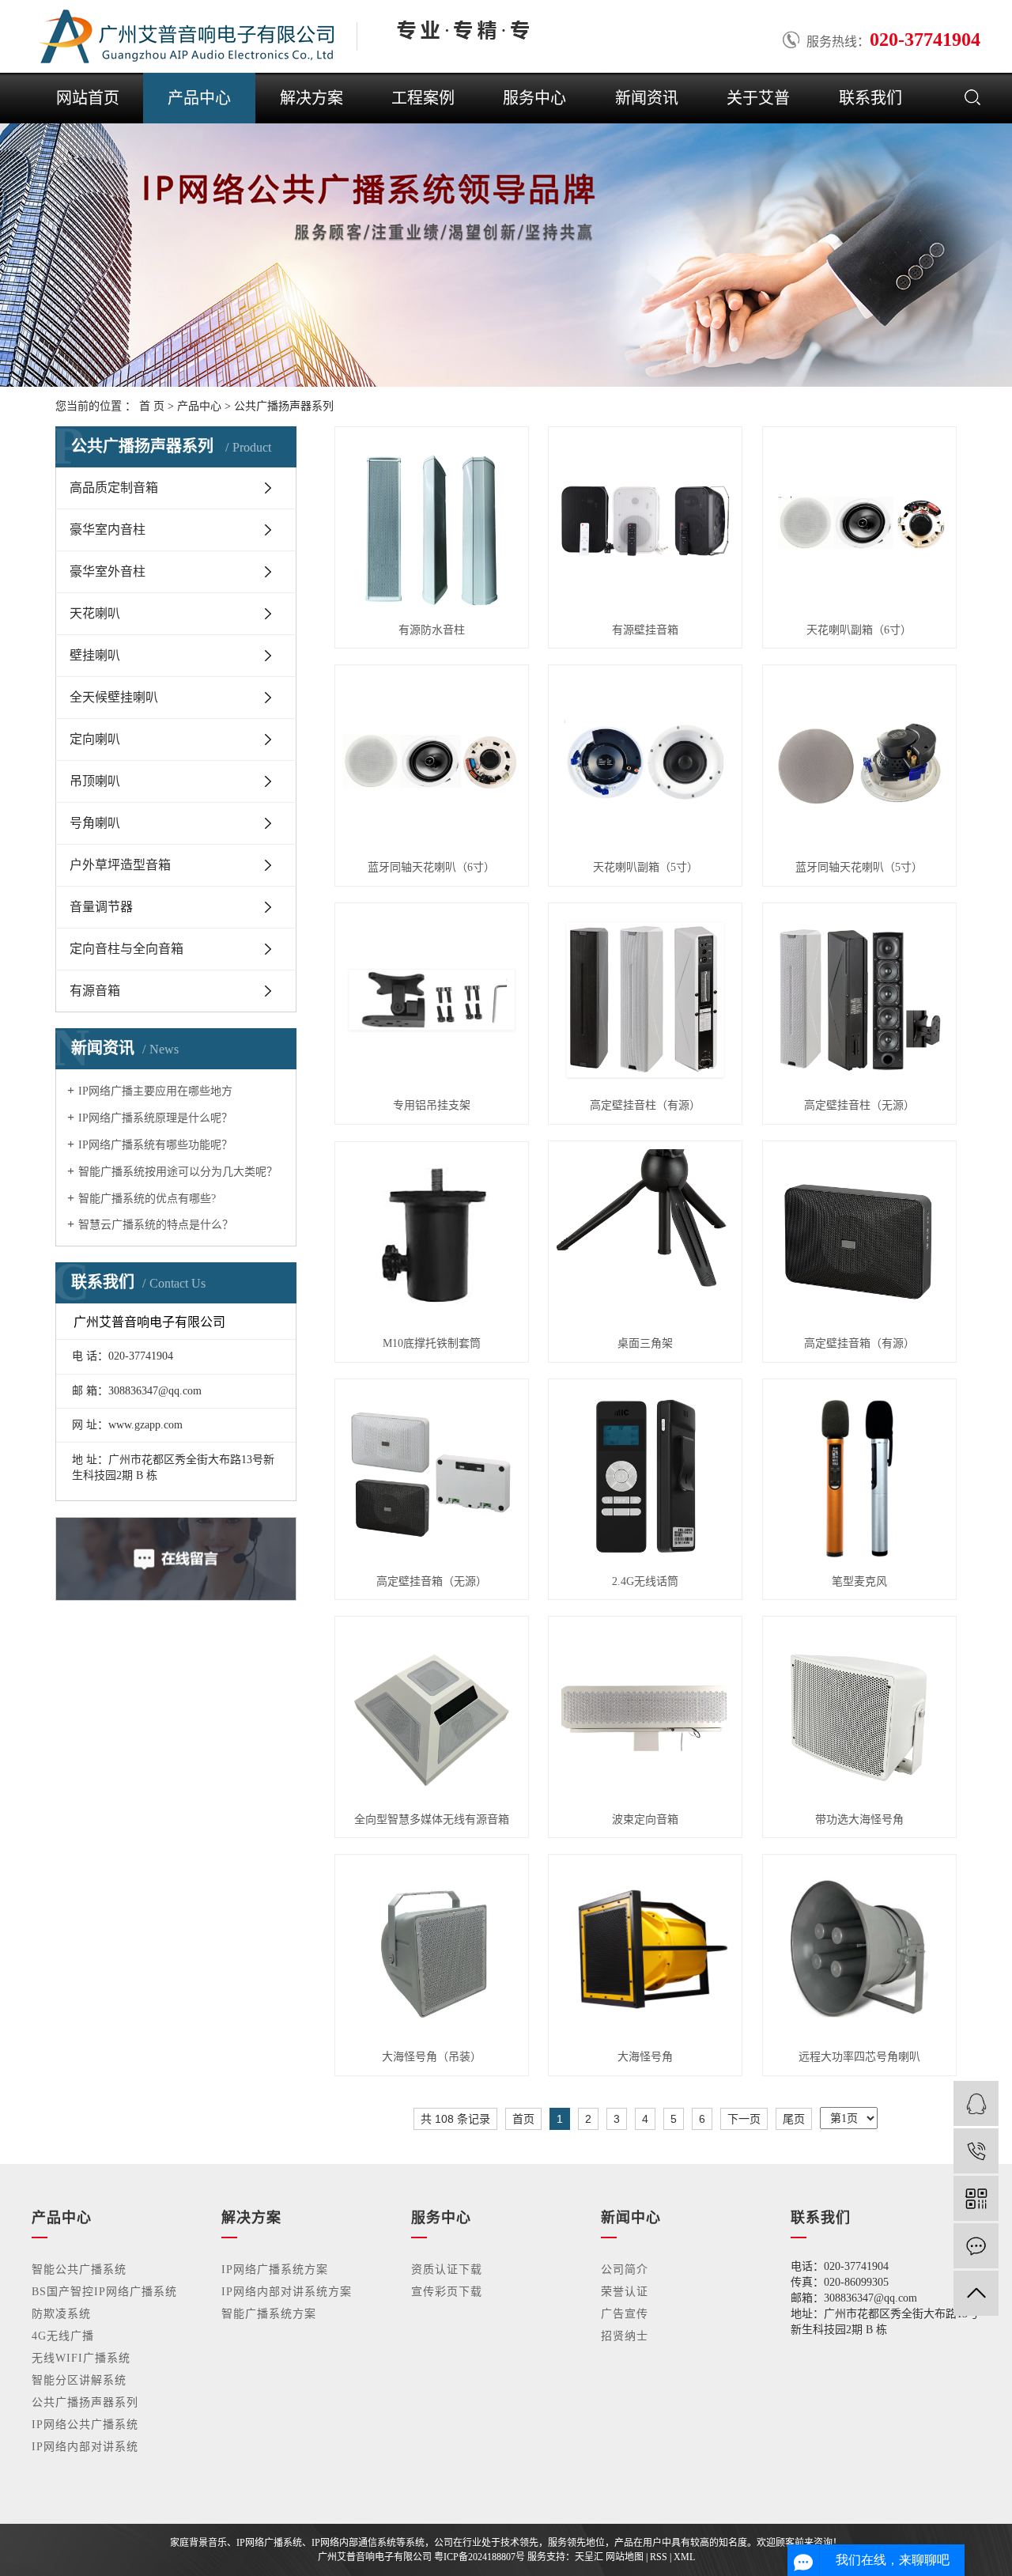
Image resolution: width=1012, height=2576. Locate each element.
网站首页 (88, 98)
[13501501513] (976, 2151)
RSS (659, 2557)
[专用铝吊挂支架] (432, 1000)
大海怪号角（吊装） (432, 2057)
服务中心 (534, 98)
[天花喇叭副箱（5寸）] (645, 762)
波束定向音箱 (645, 1819)
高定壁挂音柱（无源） (859, 1105)
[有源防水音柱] (432, 524)
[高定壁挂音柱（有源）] (645, 1000)
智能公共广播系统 (79, 2270)
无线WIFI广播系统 (81, 2358)
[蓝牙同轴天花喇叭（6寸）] (432, 762)
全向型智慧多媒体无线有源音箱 (432, 1819)
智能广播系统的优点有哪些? (147, 1199)
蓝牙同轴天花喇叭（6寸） (431, 867)
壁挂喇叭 (95, 655)
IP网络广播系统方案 (275, 2270)
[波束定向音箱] (645, 1713)
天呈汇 (589, 2557)
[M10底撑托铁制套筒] (432, 1238)
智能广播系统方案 (269, 2314)
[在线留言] (976, 2246)
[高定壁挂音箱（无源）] (432, 1476)
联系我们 (870, 98)
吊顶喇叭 (95, 781)
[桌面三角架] (645, 1238)
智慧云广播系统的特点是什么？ (156, 1225)
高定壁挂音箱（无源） (432, 1581)
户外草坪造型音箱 (120, 865)
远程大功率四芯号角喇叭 (859, 2057)
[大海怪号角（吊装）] (432, 1951)
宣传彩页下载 (447, 2292)
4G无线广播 (63, 2336)
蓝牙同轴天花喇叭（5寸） (859, 867)
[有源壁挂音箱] (645, 524)
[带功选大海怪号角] (859, 1713)
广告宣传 (625, 2314)
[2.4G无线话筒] (645, 1476)
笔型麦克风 (859, 1581)
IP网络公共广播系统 (85, 2425)
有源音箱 (95, 991)
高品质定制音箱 (114, 488)
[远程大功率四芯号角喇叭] (859, 1951)
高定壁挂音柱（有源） (645, 1105)
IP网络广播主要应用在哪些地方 (155, 1091)
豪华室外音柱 (108, 571)
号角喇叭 (95, 823)
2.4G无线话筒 (645, 1581)
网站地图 (625, 2557)
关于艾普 (758, 98)
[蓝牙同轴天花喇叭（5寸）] (859, 762)
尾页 (794, 2119)
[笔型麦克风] (859, 1476)
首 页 (152, 406)
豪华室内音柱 (108, 530)
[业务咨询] (976, 2103)
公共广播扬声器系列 (284, 406)
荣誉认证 (625, 2292)
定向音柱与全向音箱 (126, 949)
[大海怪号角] (645, 1951)
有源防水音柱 (432, 630)
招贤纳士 (625, 2336)
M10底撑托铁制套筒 (432, 1343)
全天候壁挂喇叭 (114, 697)
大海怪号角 (645, 2057)
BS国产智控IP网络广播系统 (104, 2292)
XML (684, 2557)
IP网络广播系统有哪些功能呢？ (155, 1145)
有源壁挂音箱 (645, 630)
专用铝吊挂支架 (432, 1105)
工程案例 (423, 98)
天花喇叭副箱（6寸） (859, 630)
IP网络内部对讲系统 (85, 2447)
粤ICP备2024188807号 (480, 2557)
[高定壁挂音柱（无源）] (859, 1000)
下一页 (744, 2119)
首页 (523, 2119)
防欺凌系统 (61, 2314)
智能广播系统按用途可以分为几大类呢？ (178, 1172)
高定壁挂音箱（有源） (859, 1343)
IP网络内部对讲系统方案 (287, 2292)
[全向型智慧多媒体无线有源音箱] (432, 1713)
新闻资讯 (647, 98)
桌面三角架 (645, 1343)
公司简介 (625, 2270)
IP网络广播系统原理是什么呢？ (155, 1118)
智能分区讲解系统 (79, 2380)
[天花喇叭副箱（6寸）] (859, 524)
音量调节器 (101, 907)
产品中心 (199, 98)
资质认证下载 (447, 2270)
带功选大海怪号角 (859, 1819)
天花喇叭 (95, 613)
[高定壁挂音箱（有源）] (859, 1238)
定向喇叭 (95, 739)
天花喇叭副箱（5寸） (646, 867)
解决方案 (312, 98)
